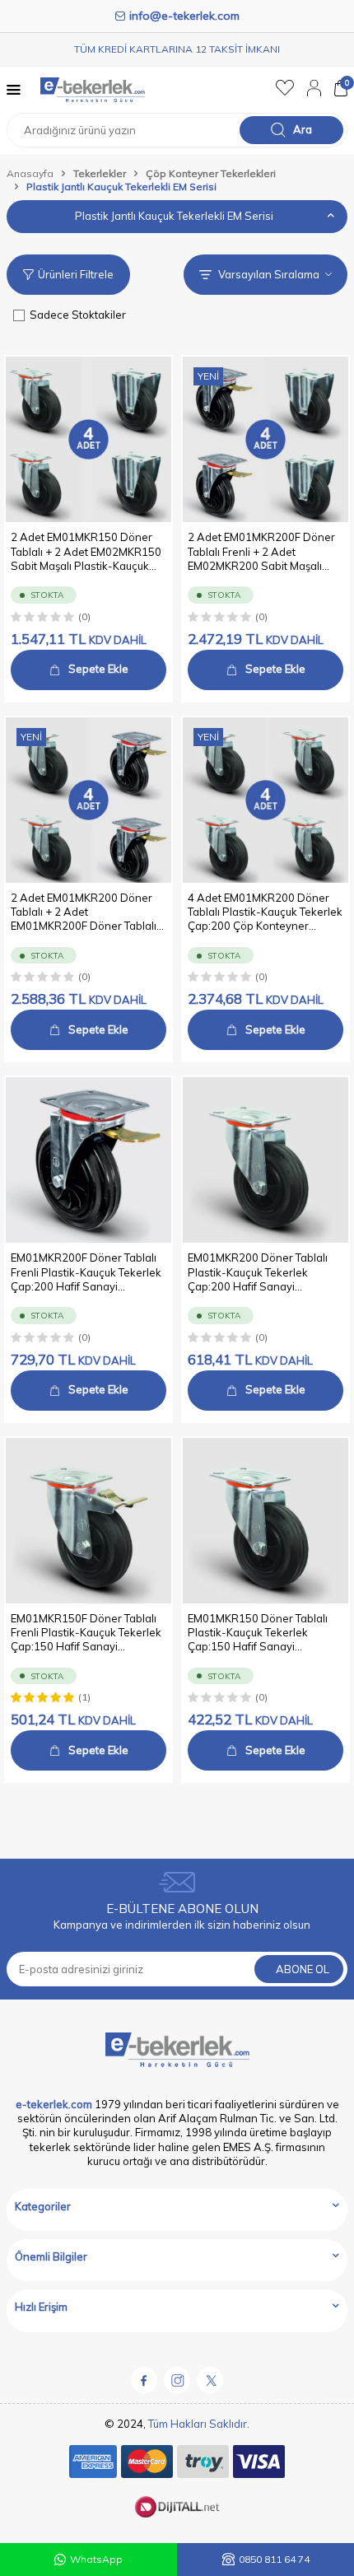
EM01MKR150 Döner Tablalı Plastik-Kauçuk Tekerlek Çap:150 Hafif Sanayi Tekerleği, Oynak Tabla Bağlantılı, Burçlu (258, 1633)
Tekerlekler (100, 173)
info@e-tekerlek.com (184, 16)
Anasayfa (30, 173)
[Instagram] (177, 2380)
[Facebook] (144, 2380)
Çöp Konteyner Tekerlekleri (211, 173)
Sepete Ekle (98, 669)
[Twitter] (210, 2380)
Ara (303, 129)
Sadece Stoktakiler (78, 315)
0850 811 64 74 (274, 2559)
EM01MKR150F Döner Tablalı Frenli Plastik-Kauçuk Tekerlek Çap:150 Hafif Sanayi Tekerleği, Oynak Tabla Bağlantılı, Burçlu (86, 1633)
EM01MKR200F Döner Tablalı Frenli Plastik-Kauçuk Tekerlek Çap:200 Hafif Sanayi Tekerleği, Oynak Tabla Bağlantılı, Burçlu (86, 1272)
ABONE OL (303, 1969)
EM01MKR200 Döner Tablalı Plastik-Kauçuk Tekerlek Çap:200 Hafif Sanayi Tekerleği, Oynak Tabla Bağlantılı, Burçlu (258, 1272)
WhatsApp (96, 2559)
